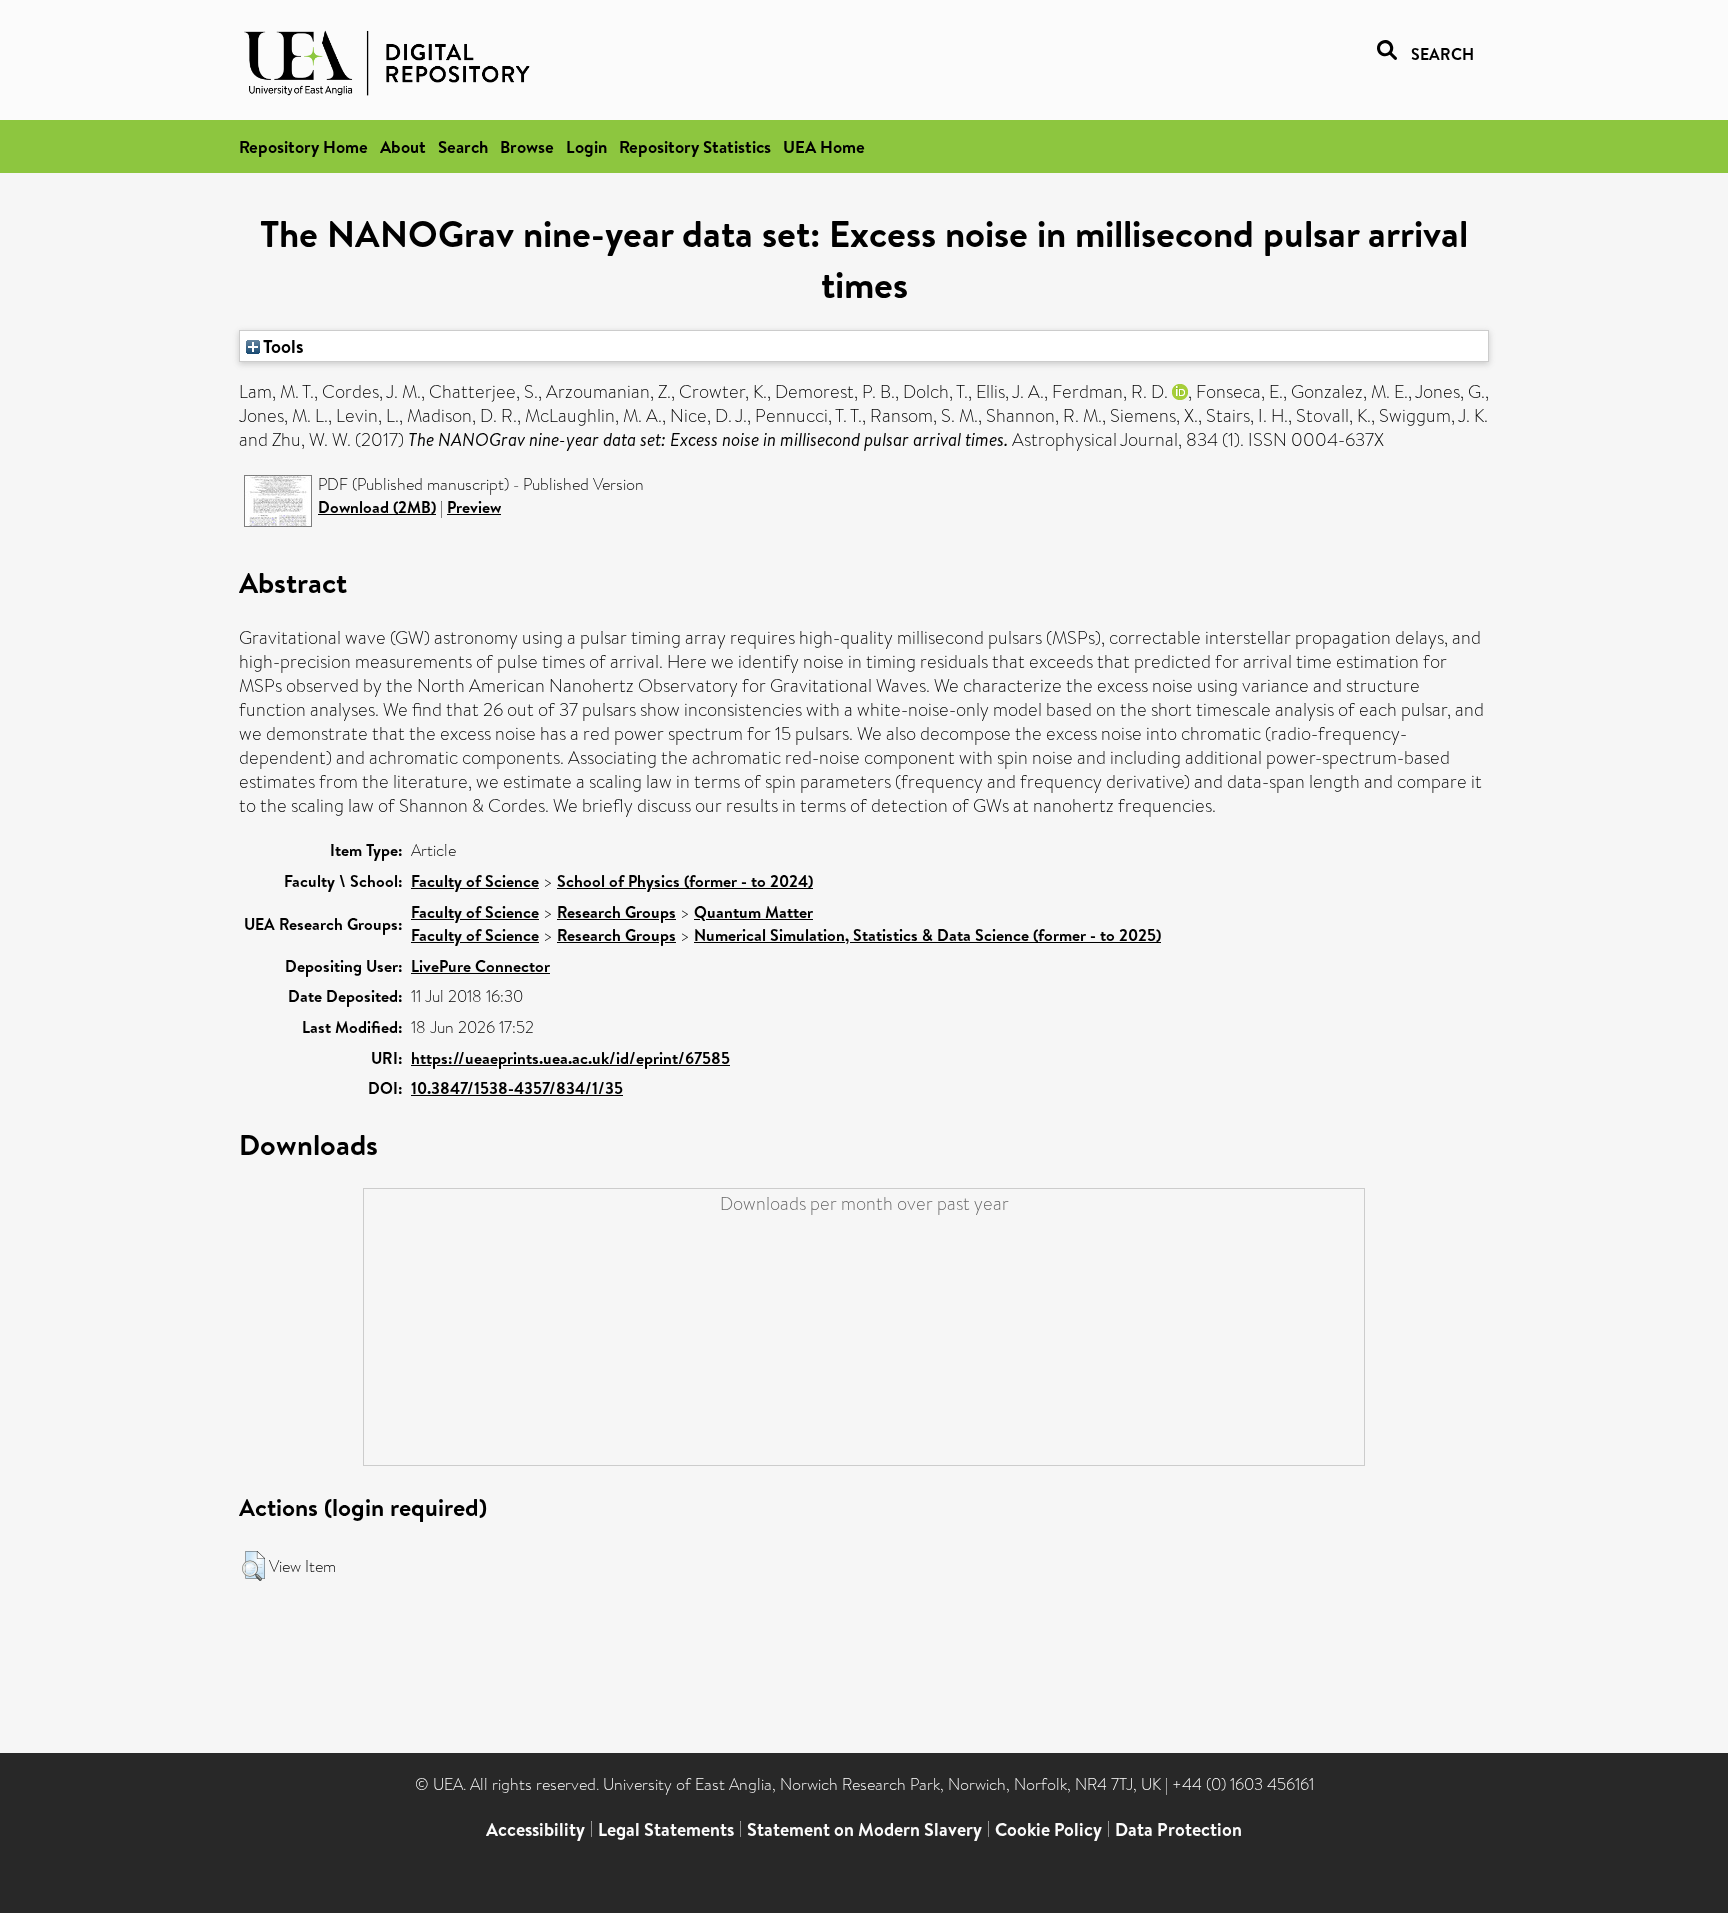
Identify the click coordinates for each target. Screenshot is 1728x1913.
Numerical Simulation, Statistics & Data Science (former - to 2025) (927, 935)
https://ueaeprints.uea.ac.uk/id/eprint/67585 (570, 1058)
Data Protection (1178, 1829)
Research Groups (616, 912)
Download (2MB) (377, 507)
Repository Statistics (695, 146)
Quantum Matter (753, 912)
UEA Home (824, 146)
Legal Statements (666, 1829)
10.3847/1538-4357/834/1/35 (517, 1088)
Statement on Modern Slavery (864, 1829)
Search (463, 146)
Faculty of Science (475, 881)
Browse (527, 146)
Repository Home (303, 146)
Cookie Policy (1048, 1829)
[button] (253, 1566)
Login (586, 146)
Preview (474, 507)
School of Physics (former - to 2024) (685, 881)
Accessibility (535, 1829)
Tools (282, 346)
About (403, 146)
